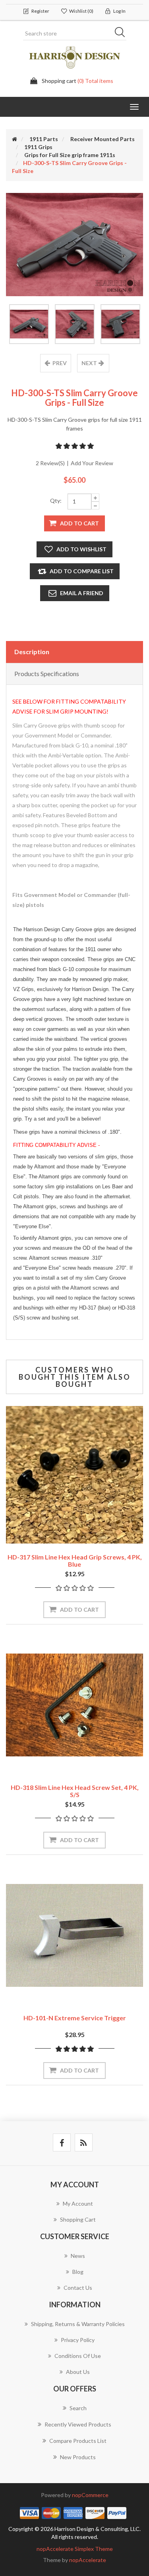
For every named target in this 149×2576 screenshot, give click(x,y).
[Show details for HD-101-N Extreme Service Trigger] (74, 1936)
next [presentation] (89, 363)
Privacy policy (78, 2340)
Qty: (56, 500)
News (78, 2256)
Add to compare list (82, 571)
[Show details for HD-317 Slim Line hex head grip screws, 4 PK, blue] (74, 1475)
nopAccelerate (88, 2560)
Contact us (78, 2288)
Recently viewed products (78, 2424)
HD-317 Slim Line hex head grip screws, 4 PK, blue (75, 1560)
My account (78, 2203)
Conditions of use (78, 2356)
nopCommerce (90, 2495)
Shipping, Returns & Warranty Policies (78, 2324)
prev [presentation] (60, 363)
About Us (78, 2372)
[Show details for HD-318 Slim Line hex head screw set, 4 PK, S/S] (74, 1705)
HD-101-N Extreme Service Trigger (75, 2018)
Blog (78, 2272)
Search (122, 33)
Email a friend (82, 593)
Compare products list (78, 2441)
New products (78, 2457)
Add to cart (79, 523)
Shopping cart (78, 2219)
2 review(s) (50, 463)
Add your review (92, 463)
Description (32, 652)
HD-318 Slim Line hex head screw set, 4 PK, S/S (75, 1791)
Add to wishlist (81, 549)
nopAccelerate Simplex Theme (75, 2549)
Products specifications (47, 673)
